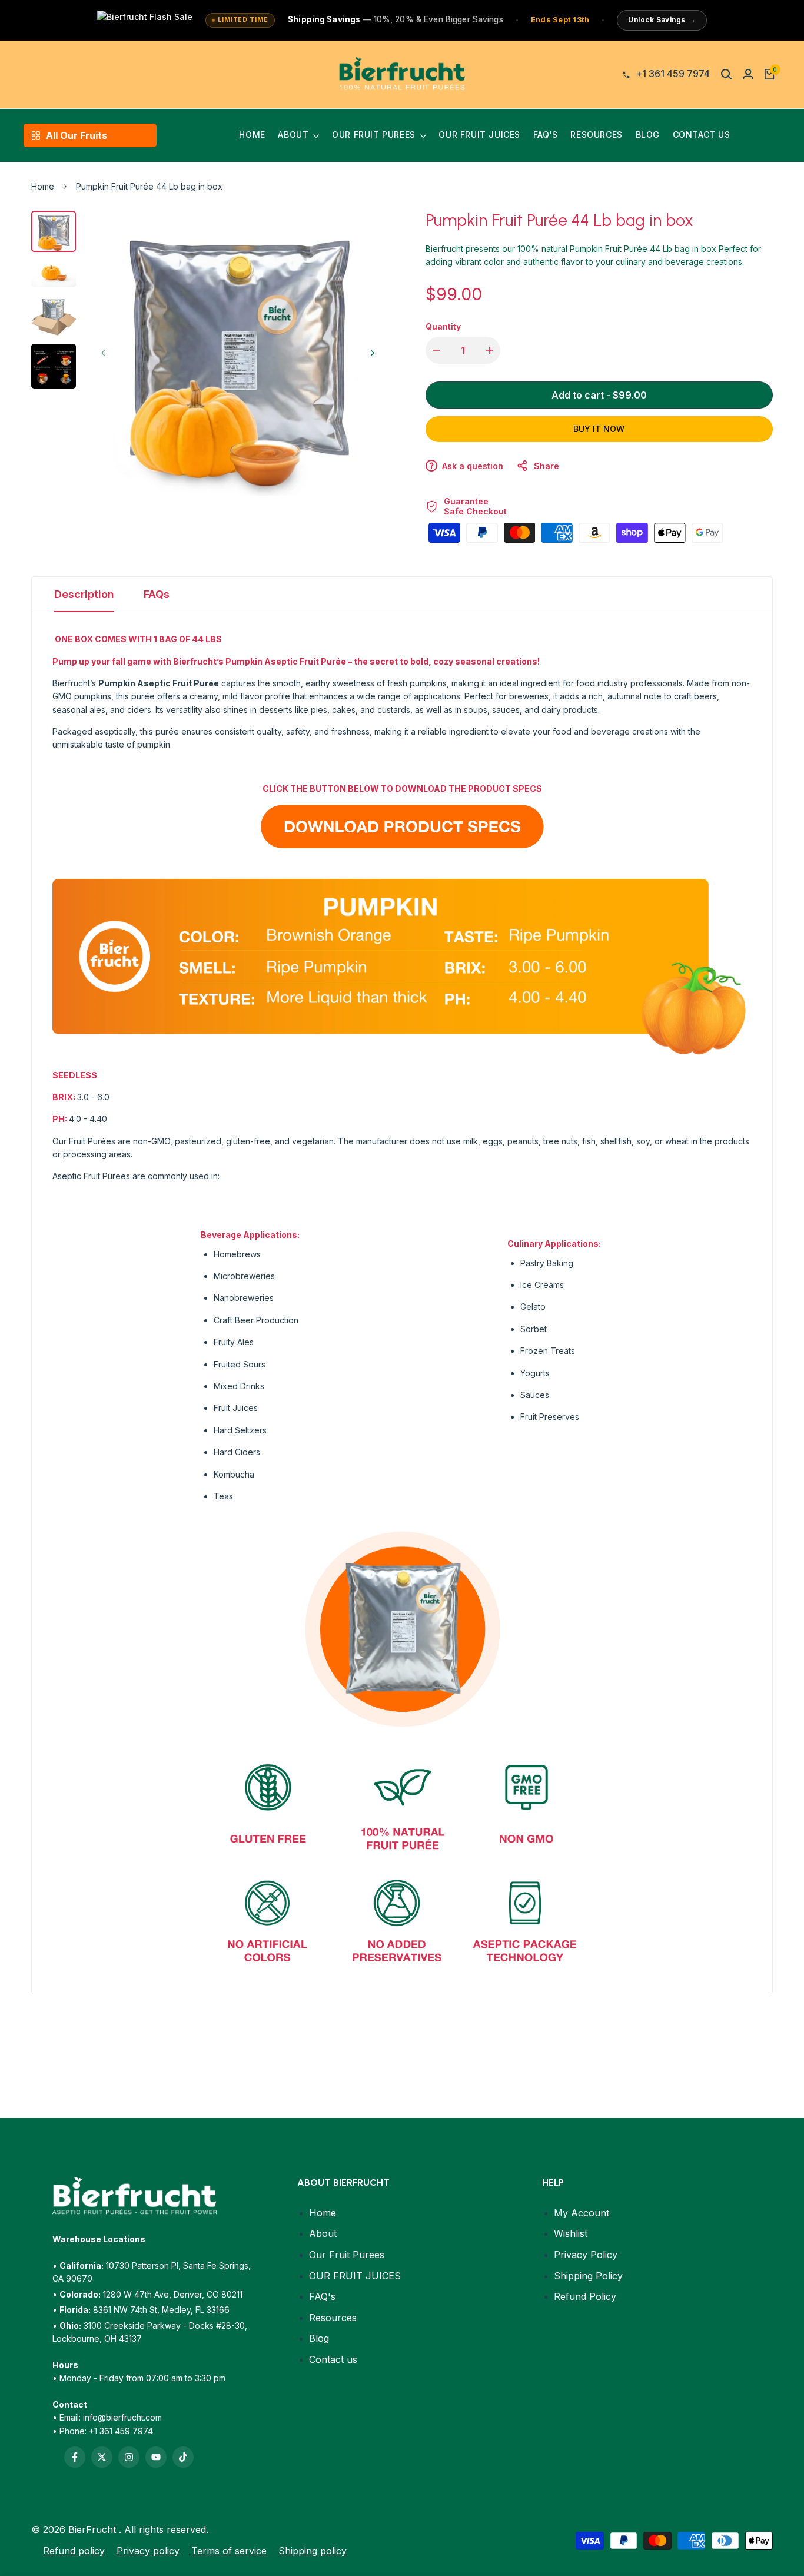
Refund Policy (585, 2296)
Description (84, 594)
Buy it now (599, 429)
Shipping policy (313, 2551)
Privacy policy (148, 2551)
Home (43, 186)
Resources (333, 2318)
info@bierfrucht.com (122, 2417)
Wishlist (571, 2233)
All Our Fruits (77, 135)
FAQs (157, 594)
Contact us (333, 2359)
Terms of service (229, 2551)
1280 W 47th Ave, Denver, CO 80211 (173, 2294)
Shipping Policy (588, 2276)
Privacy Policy (586, 2255)
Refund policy (74, 2551)
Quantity (443, 326)
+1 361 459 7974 (121, 2431)
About (323, 2233)
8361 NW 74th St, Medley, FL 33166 (161, 2310)
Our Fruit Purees (347, 2255)
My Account (582, 2213)
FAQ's (322, 2296)
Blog (319, 2338)
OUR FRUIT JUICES (355, 2276)
